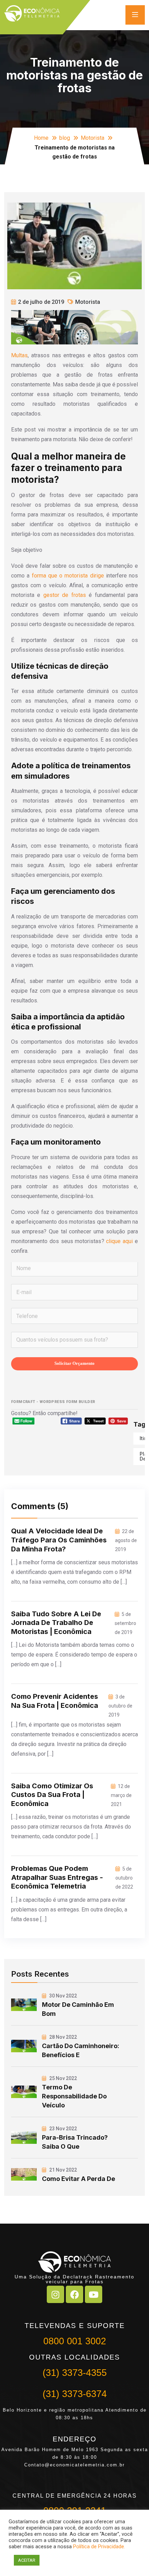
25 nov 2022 (63, 2078)
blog (65, 138)
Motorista (93, 138)
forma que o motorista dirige (68, 576)
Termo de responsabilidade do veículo (74, 2096)
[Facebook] (74, 2294)
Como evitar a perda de (78, 2179)
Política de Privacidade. (99, 2547)
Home (41, 138)
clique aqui (119, 1241)
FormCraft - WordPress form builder (53, 1402)
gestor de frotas (65, 595)
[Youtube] (94, 2294)
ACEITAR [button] (27, 2560)
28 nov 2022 (63, 2037)
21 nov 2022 (63, 2170)
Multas (19, 355)
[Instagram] (55, 2294)
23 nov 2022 (63, 2129)
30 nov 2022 (63, 1996)
